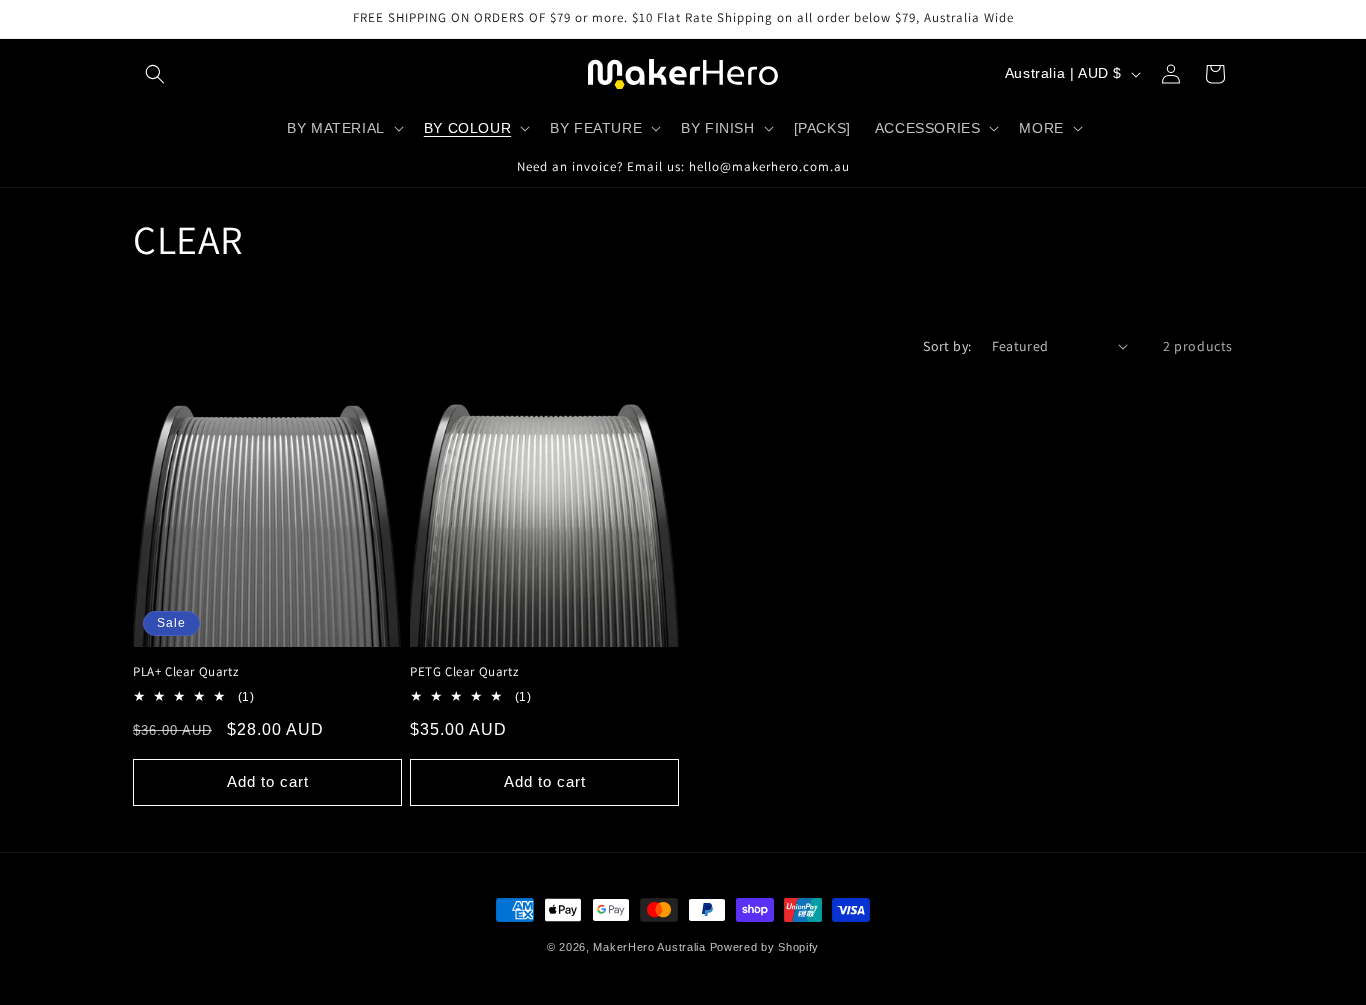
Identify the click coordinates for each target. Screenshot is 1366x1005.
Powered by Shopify (765, 947)
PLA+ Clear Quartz (185, 672)
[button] (155, 74)
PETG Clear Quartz (464, 672)
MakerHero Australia (649, 947)
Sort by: (947, 346)
